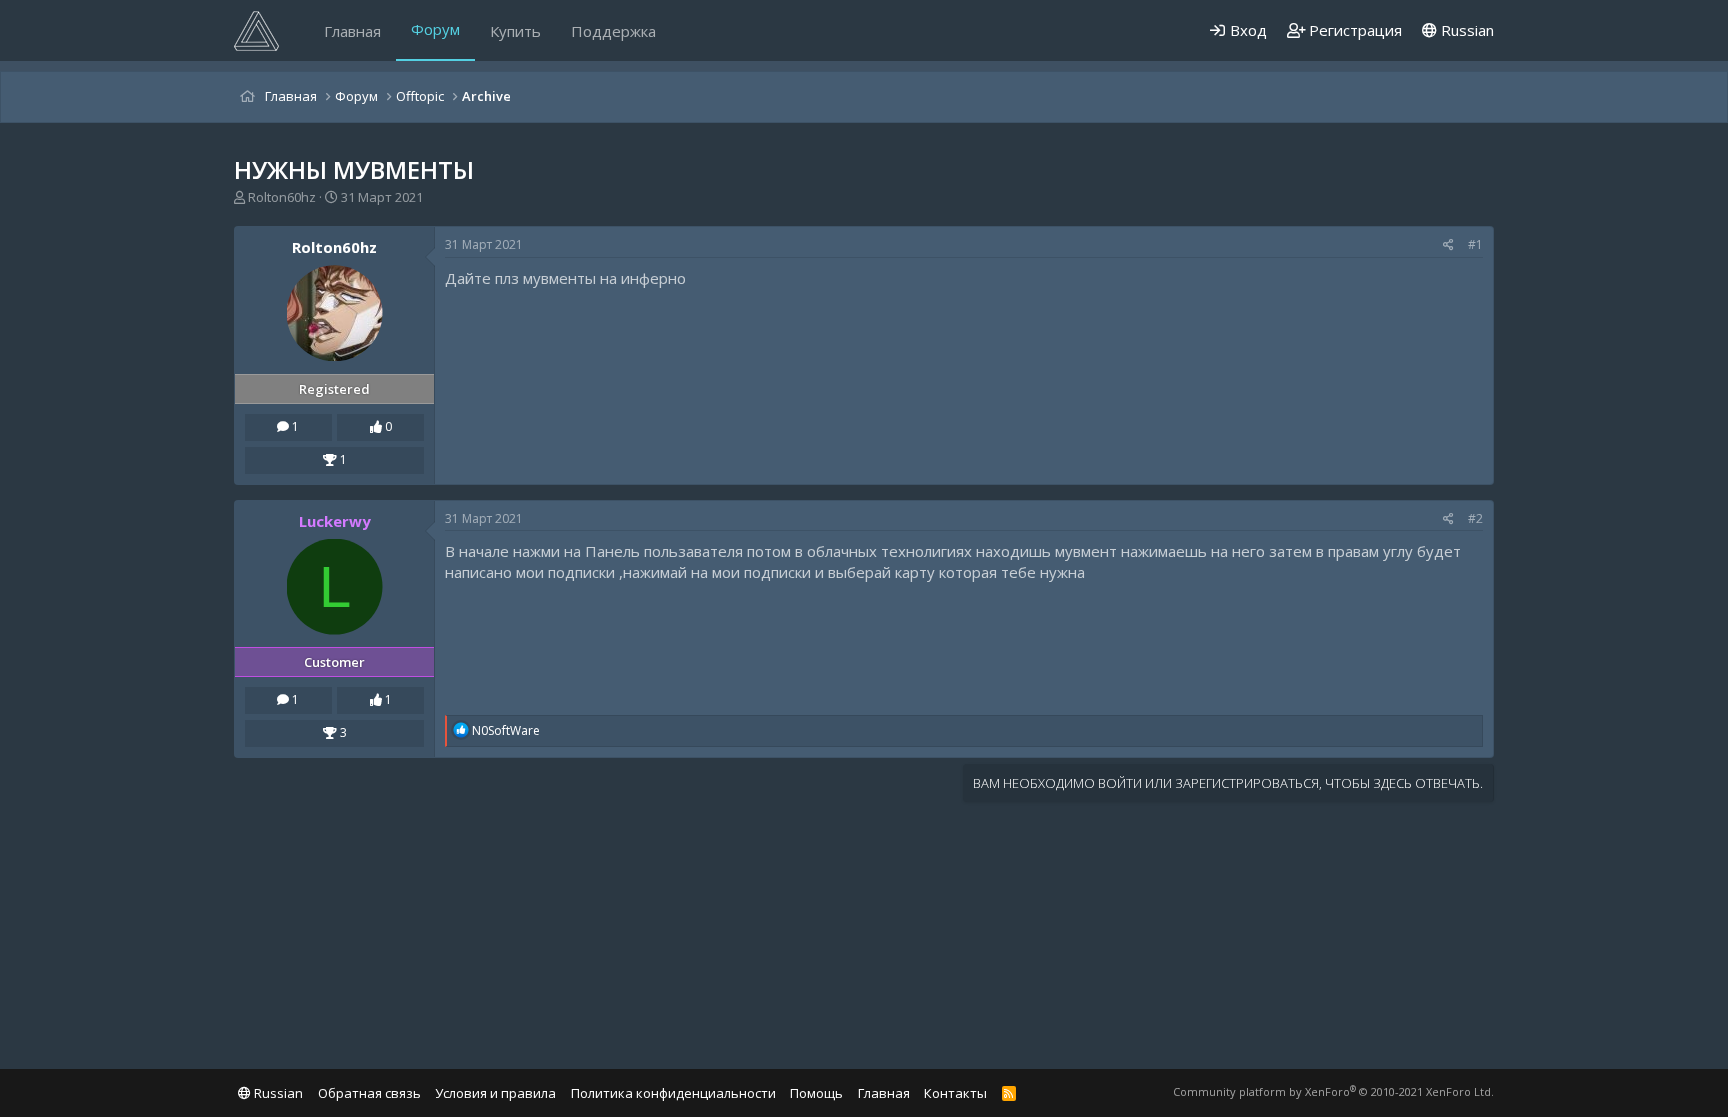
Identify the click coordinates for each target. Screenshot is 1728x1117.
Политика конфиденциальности (673, 1093)
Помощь (816, 1093)
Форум (435, 29)
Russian (1465, 30)
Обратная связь (369, 1093)
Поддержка (613, 31)
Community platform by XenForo (1333, 1091)
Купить (515, 31)
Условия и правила (495, 1093)
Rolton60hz (282, 197)
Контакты (955, 1093)
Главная (352, 31)
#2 (1475, 518)
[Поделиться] (1448, 245)
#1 (1475, 244)
